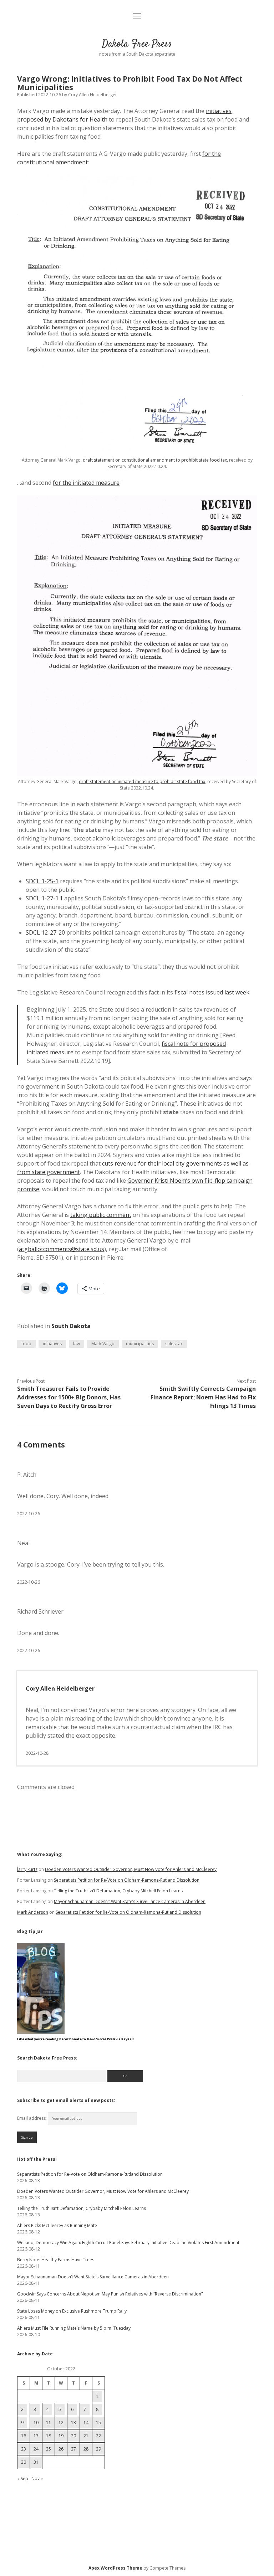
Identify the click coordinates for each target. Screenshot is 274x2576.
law (77, 1344)
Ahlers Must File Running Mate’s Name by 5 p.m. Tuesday (74, 2328)
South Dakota (71, 1326)
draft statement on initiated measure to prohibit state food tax (142, 781)
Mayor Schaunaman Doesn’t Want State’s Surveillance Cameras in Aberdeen (130, 1901)
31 (36, 2462)
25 (49, 2449)
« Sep (23, 2479)
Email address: (32, 2118)
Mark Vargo (103, 1344)
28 (86, 2449)
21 (86, 2436)
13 (73, 2423)
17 (36, 2436)
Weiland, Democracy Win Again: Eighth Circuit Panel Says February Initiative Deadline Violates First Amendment (128, 2243)
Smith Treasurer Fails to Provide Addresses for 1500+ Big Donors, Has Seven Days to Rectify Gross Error (69, 1397)
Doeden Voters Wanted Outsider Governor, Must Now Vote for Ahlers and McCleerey (131, 1869)
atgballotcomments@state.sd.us (62, 1249)
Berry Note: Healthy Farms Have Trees (56, 2260)
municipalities (140, 1344)
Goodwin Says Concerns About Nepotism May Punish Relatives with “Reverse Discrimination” (110, 2294)
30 (24, 2462)
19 (61, 2436)
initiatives (52, 1344)
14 (86, 2423)
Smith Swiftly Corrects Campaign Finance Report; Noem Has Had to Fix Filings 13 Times (203, 1397)
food (26, 1344)
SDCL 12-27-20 (45, 932)
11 (49, 2423)
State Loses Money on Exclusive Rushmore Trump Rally (72, 2311)
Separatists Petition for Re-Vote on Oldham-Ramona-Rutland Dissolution (127, 1880)
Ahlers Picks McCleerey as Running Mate (57, 2225)
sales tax (174, 1344)
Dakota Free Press (137, 44)
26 (61, 2449)
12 (61, 2423)
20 (73, 2436)
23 (24, 2449)
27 (73, 2449)
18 (49, 2436)
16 (24, 2436)
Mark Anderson (33, 1912)
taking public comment (101, 1215)
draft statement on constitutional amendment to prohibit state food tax (155, 460)
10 (36, 2423)
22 (98, 2436)
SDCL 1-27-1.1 (44, 898)
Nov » (37, 2479)
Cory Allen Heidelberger (60, 1688)
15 (98, 2423)
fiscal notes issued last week (212, 992)
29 (98, 2449)
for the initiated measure (86, 483)
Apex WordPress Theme (115, 2568)
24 (36, 2449)
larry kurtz (27, 1869)
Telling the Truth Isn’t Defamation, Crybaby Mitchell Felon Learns (118, 1891)
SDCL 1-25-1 (42, 881)
